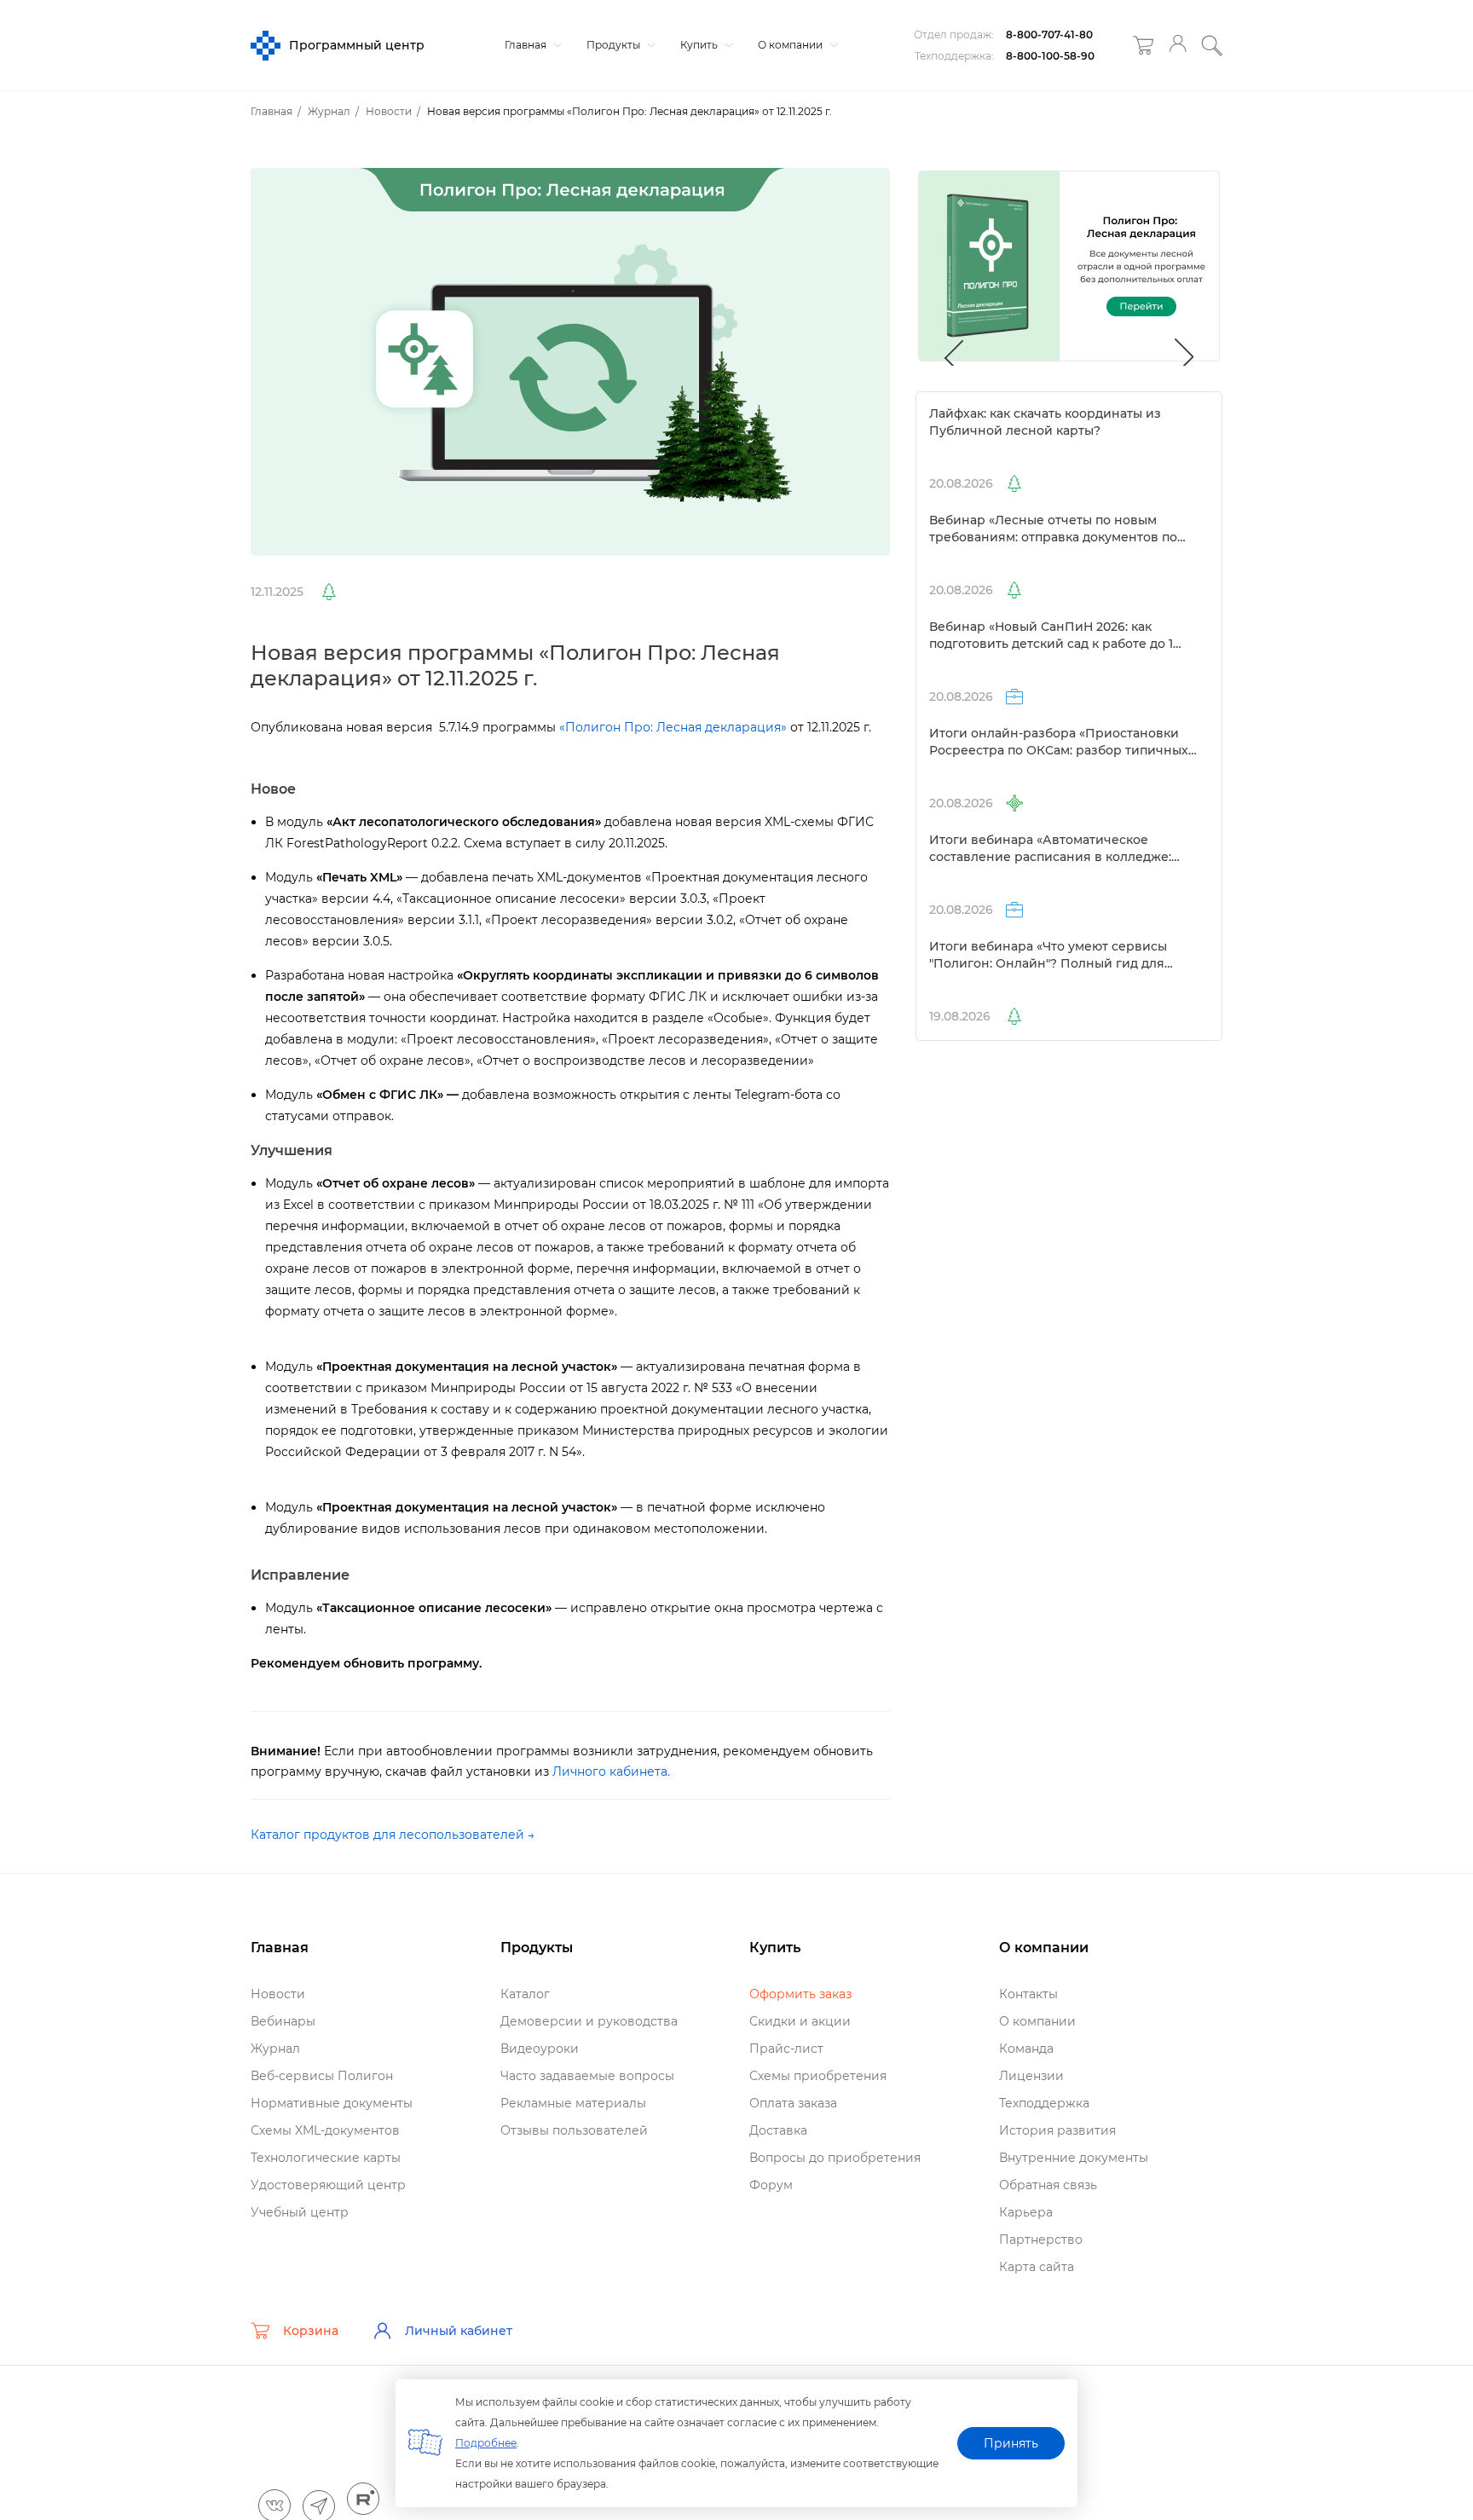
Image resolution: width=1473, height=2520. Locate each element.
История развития (1057, 2130)
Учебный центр (300, 2212)
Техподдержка (1044, 2103)
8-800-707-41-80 (1049, 35)
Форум (771, 2185)
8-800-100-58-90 (1050, 56)
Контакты (1028, 1994)
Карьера (1026, 2212)
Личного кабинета (610, 1772)
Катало (525, 1994)
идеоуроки (540, 2049)
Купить (700, 45)
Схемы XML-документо (325, 2130)
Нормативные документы (332, 2103)
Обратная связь (1048, 2185)
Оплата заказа (793, 2103)
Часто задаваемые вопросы (587, 2076)
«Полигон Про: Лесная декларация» (673, 727)
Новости (278, 1994)
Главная (527, 45)
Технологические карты (326, 2158)
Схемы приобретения (818, 2076)
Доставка (778, 2130)
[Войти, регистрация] (1178, 46)
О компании (791, 45)
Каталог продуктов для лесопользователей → (393, 1835)
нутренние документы (1074, 2158)
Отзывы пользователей (574, 2130)
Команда (1026, 2049)
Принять (1011, 2443)
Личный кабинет (459, 2331)
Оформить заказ (800, 1994)
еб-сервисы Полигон (322, 2076)
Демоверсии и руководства (589, 2021)
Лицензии (1031, 2076)
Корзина (311, 2331)
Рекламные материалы (573, 2103)
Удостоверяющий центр (328, 2185)
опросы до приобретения (835, 2158)
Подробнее (486, 2443)
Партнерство (1041, 2240)
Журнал (275, 2049)
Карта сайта (1037, 2267)
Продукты (615, 45)
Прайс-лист (786, 2049)
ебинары (283, 2021)
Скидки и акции (800, 2021)
